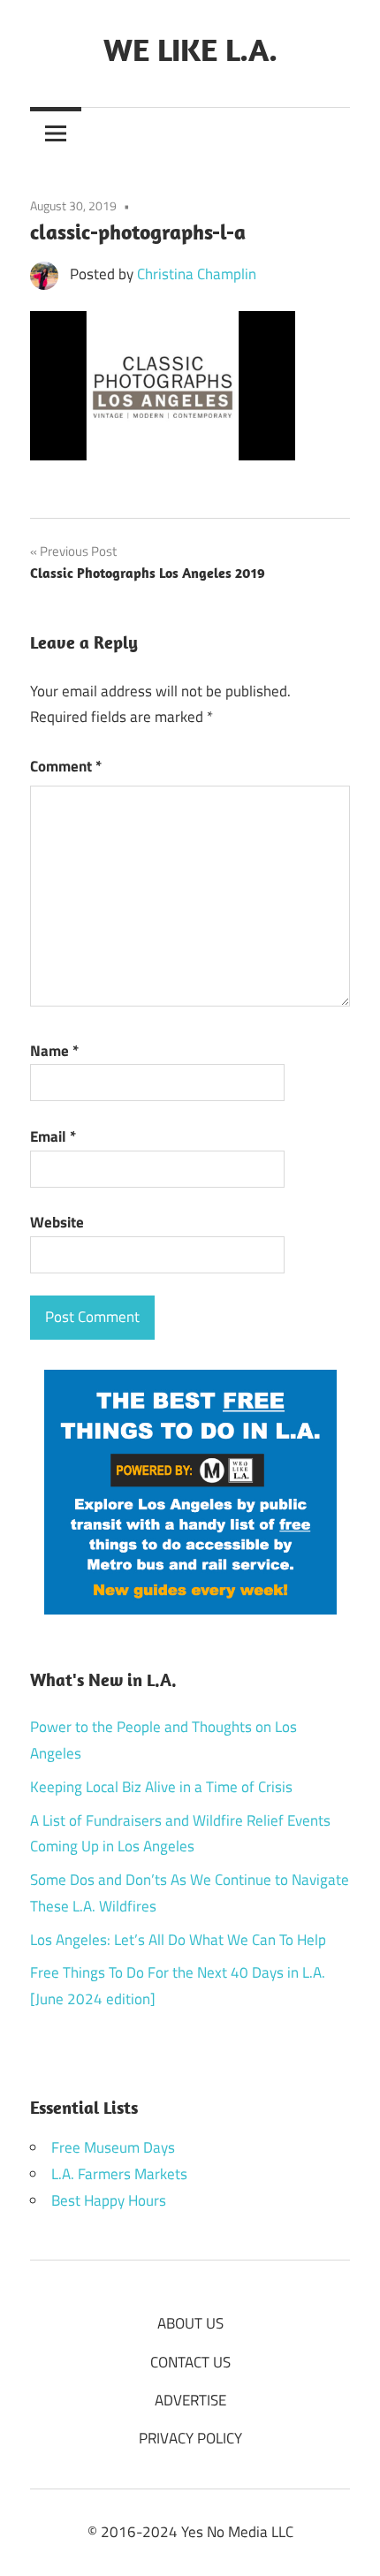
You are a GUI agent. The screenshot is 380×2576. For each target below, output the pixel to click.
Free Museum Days (113, 2147)
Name (54, 1051)
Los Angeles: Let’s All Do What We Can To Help (178, 1940)
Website (57, 1222)
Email (53, 1136)
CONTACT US (190, 2362)
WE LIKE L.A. (190, 49)
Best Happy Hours (109, 2200)
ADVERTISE (190, 2400)
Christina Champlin (197, 274)
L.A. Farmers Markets (119, 2174)
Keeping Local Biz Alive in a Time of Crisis (161, 1787)
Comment (66, 766)
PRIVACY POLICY (190, 2438)
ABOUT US (190, 2323)
